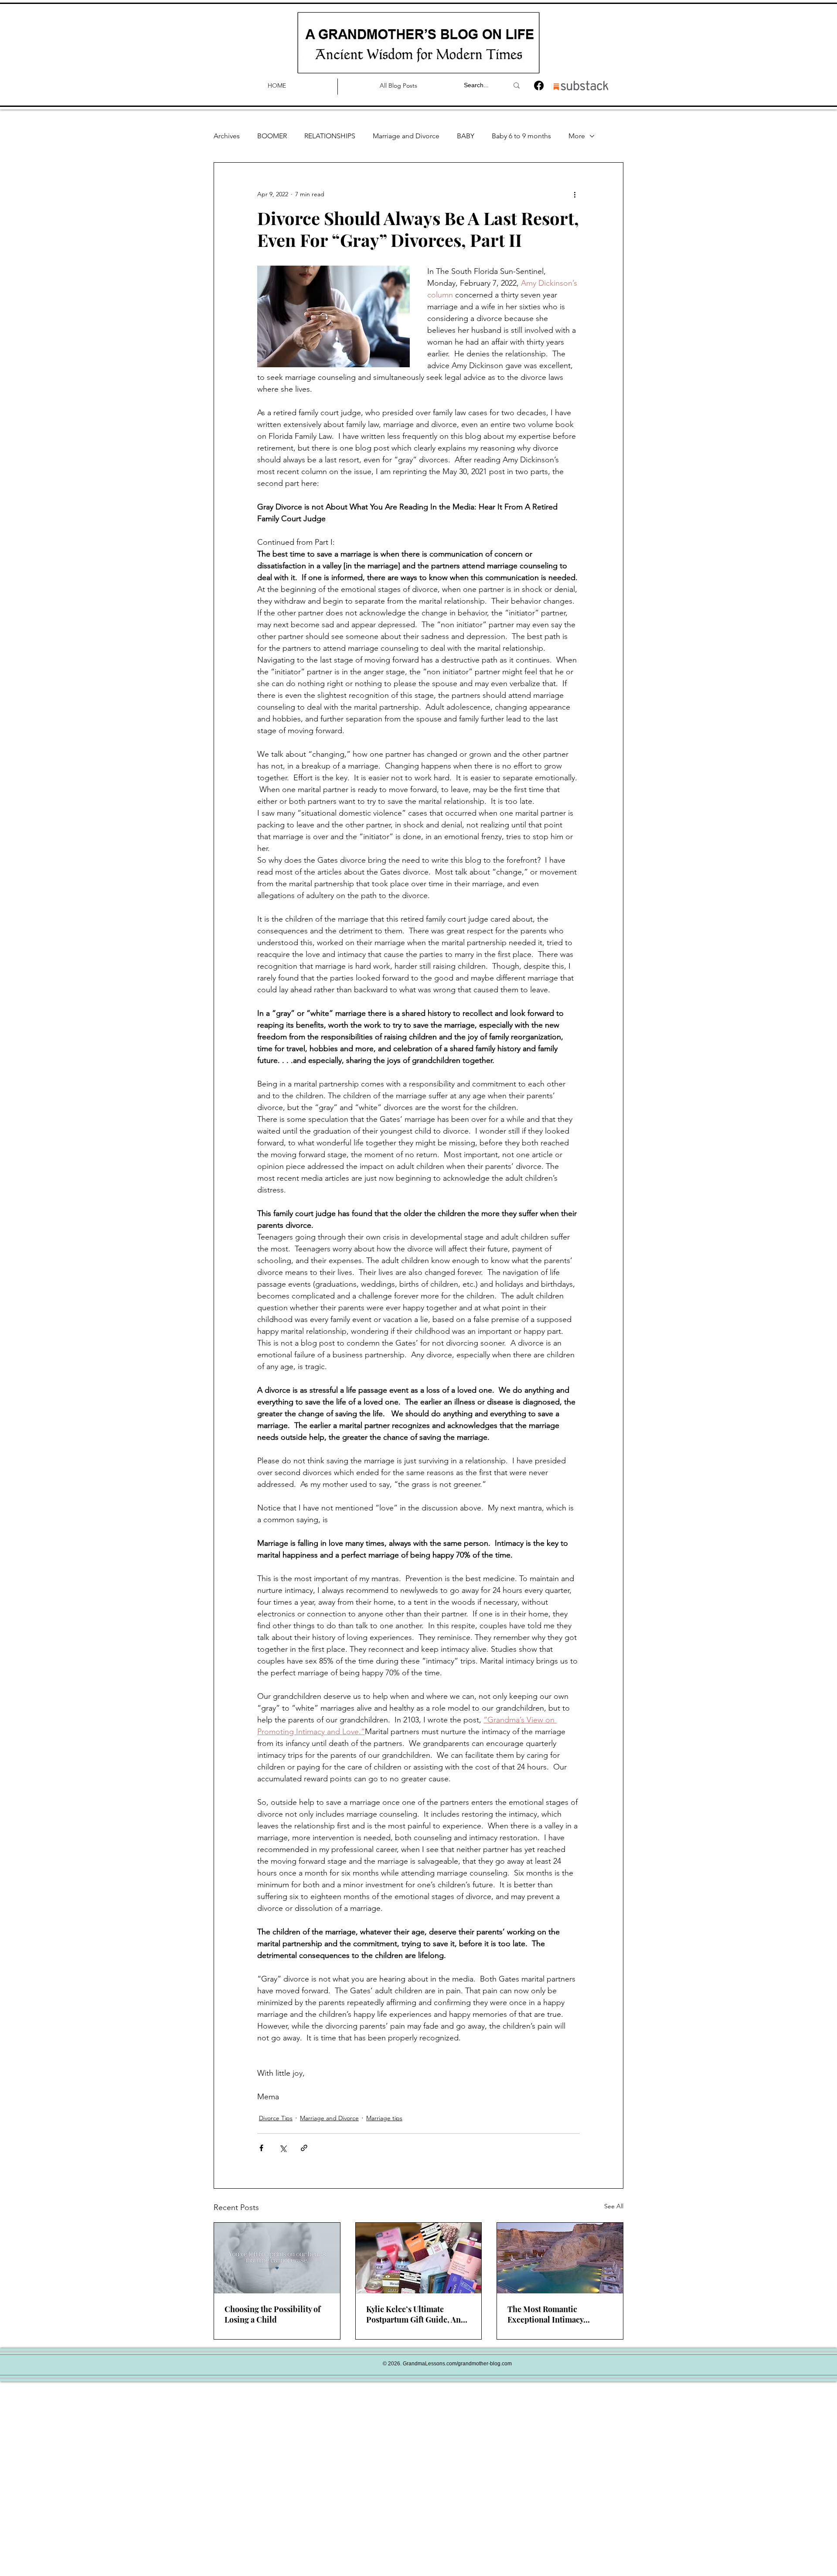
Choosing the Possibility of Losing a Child (272, 2314)
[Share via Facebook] (261, 2148)
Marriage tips (384, 2118)
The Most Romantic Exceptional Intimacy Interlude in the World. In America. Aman (553, 2314)
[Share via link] (304, 2148)
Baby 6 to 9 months (521, 136)
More (577, 136)
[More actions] (575, 194)
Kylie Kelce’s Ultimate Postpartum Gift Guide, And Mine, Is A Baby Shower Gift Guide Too (416, 2314)
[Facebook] (539, 85)
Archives (227, 136)
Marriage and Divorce (406, 136)
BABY (466, 136)
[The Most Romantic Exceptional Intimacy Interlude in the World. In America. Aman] (560, 2258)
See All (614, 2206)
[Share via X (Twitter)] (283, 2148)
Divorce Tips (276, 2118)
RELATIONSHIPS (330, 136)
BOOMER (272, 136)
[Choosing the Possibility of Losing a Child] (277, 2258)
